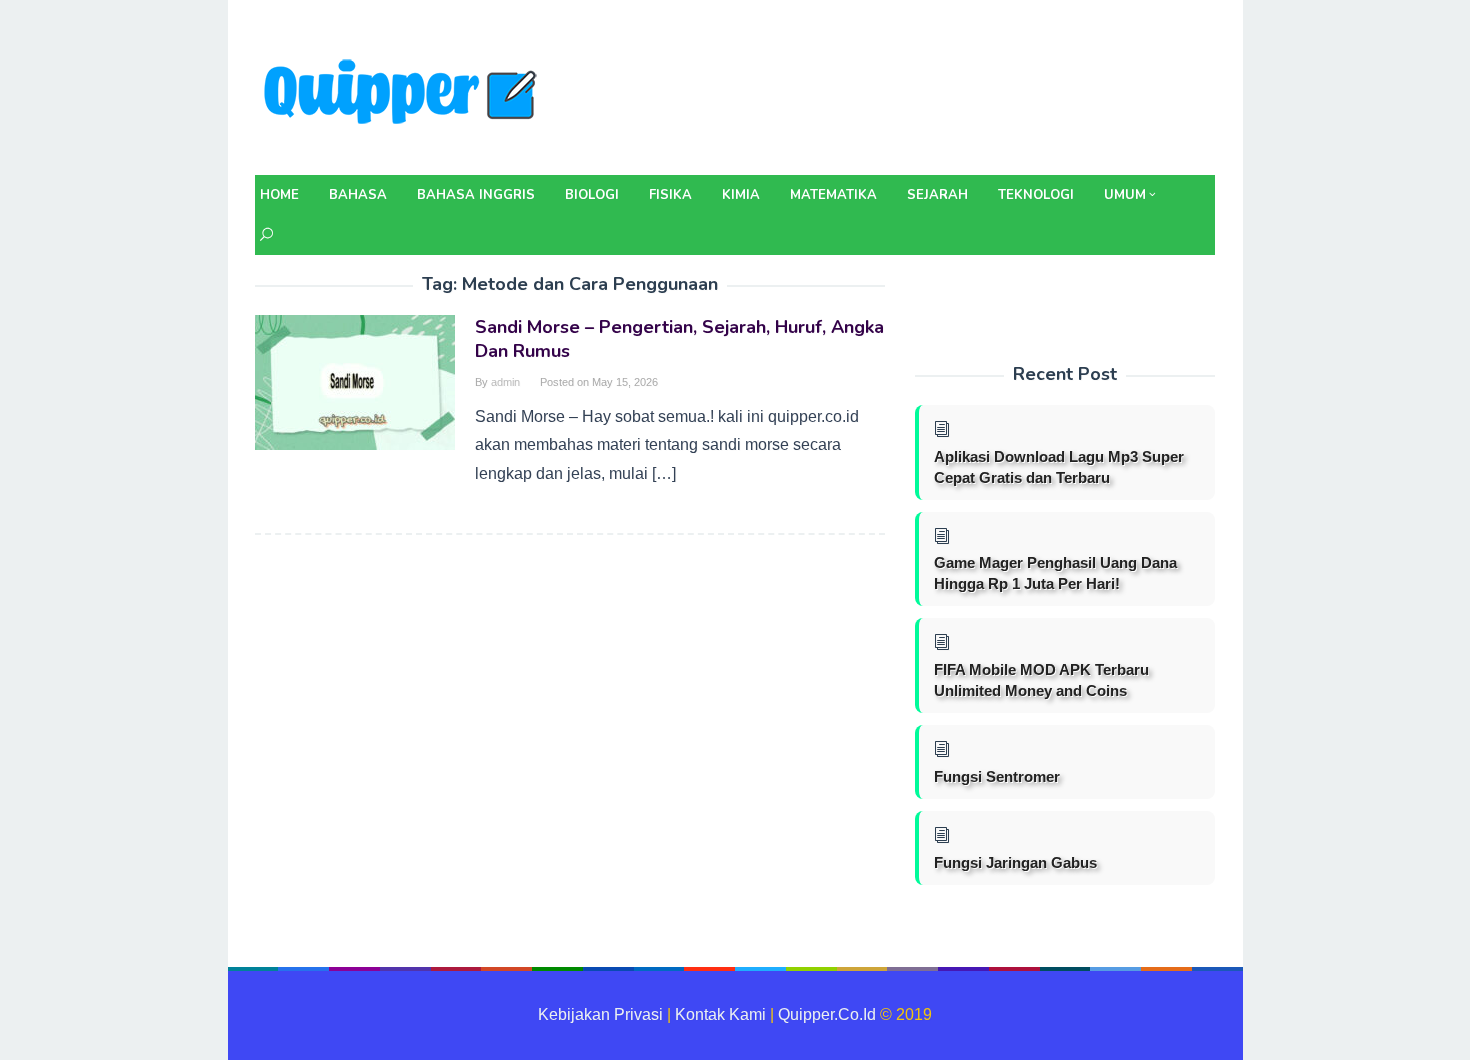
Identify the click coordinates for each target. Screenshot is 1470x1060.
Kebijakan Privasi (600, 1014)
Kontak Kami (720, 1014)
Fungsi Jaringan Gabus (1015, 862)
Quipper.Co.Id (827, 1014)
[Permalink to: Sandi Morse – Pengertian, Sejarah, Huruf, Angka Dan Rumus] (355, 381)
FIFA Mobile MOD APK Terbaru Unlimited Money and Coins (1041, 680)
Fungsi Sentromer (997, 776)
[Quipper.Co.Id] (405, 93)
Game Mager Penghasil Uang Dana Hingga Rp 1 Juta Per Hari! (1055, 573)
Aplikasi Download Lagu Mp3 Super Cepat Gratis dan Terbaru (1059, 467)
